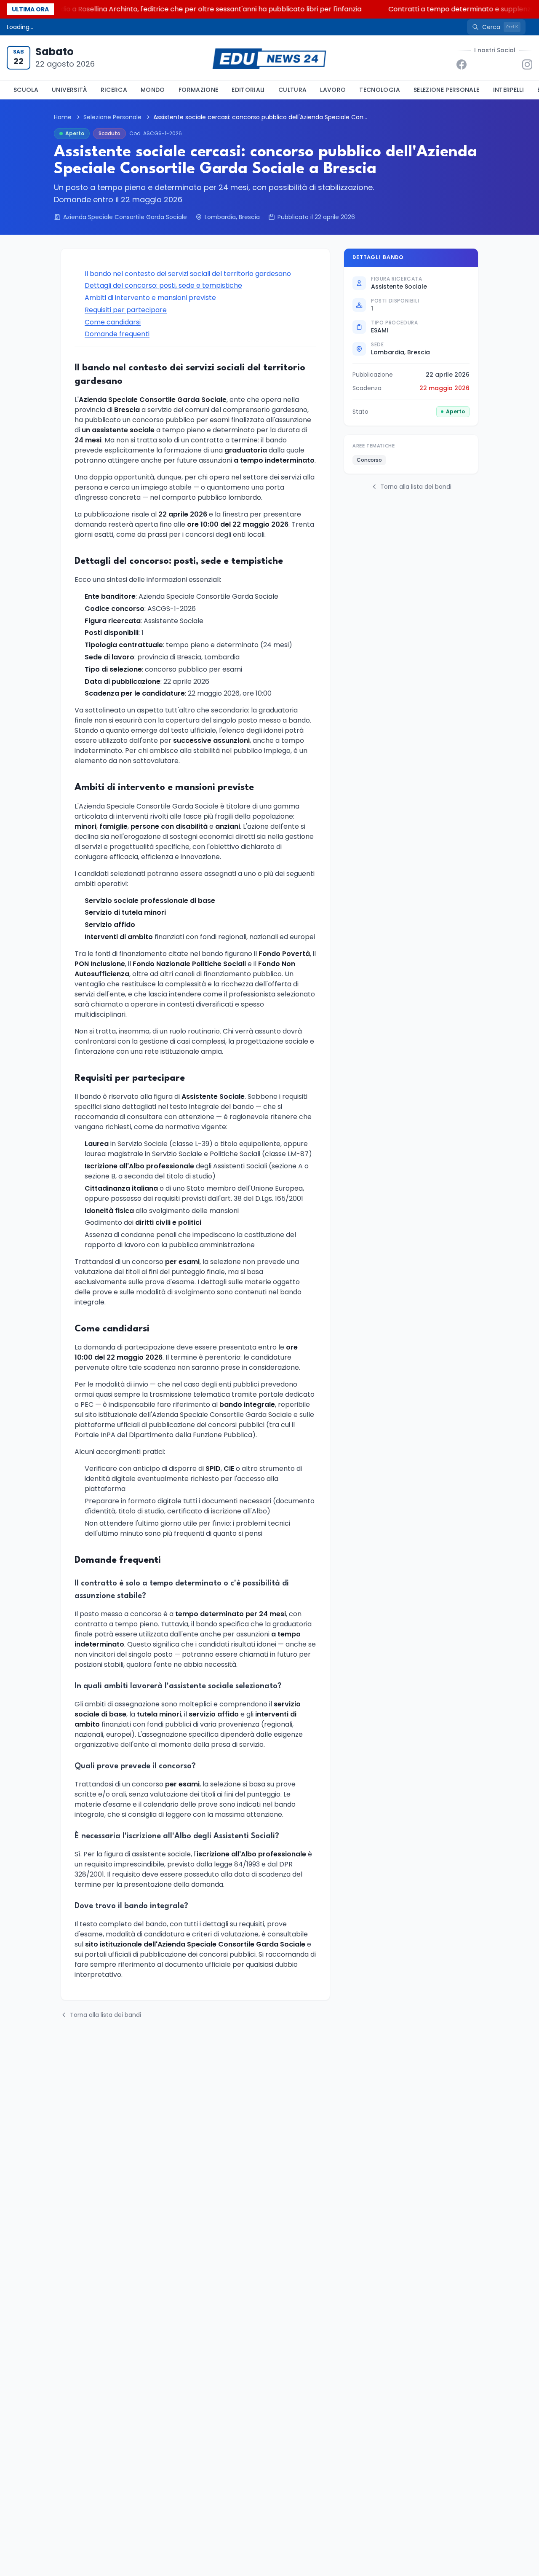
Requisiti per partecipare (126, 310)
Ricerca (114, 90)
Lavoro (333, 90)
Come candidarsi (113, 322)
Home (63, 117)
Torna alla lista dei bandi (105, 2015)
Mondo (153, 90)
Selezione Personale (447, 90)
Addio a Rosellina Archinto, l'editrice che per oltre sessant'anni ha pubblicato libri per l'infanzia (185, 9)
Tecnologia (380, 90)
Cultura (292, 90)
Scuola (26, 90)
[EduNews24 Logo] (269, 58)
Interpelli (509, 90)
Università (69, 90)
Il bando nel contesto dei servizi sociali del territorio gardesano (188, 274)
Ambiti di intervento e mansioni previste (150, 298)
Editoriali (248, 90)
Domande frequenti (117, 334)
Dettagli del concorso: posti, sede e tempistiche (163, 285)
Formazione (199, 90)
